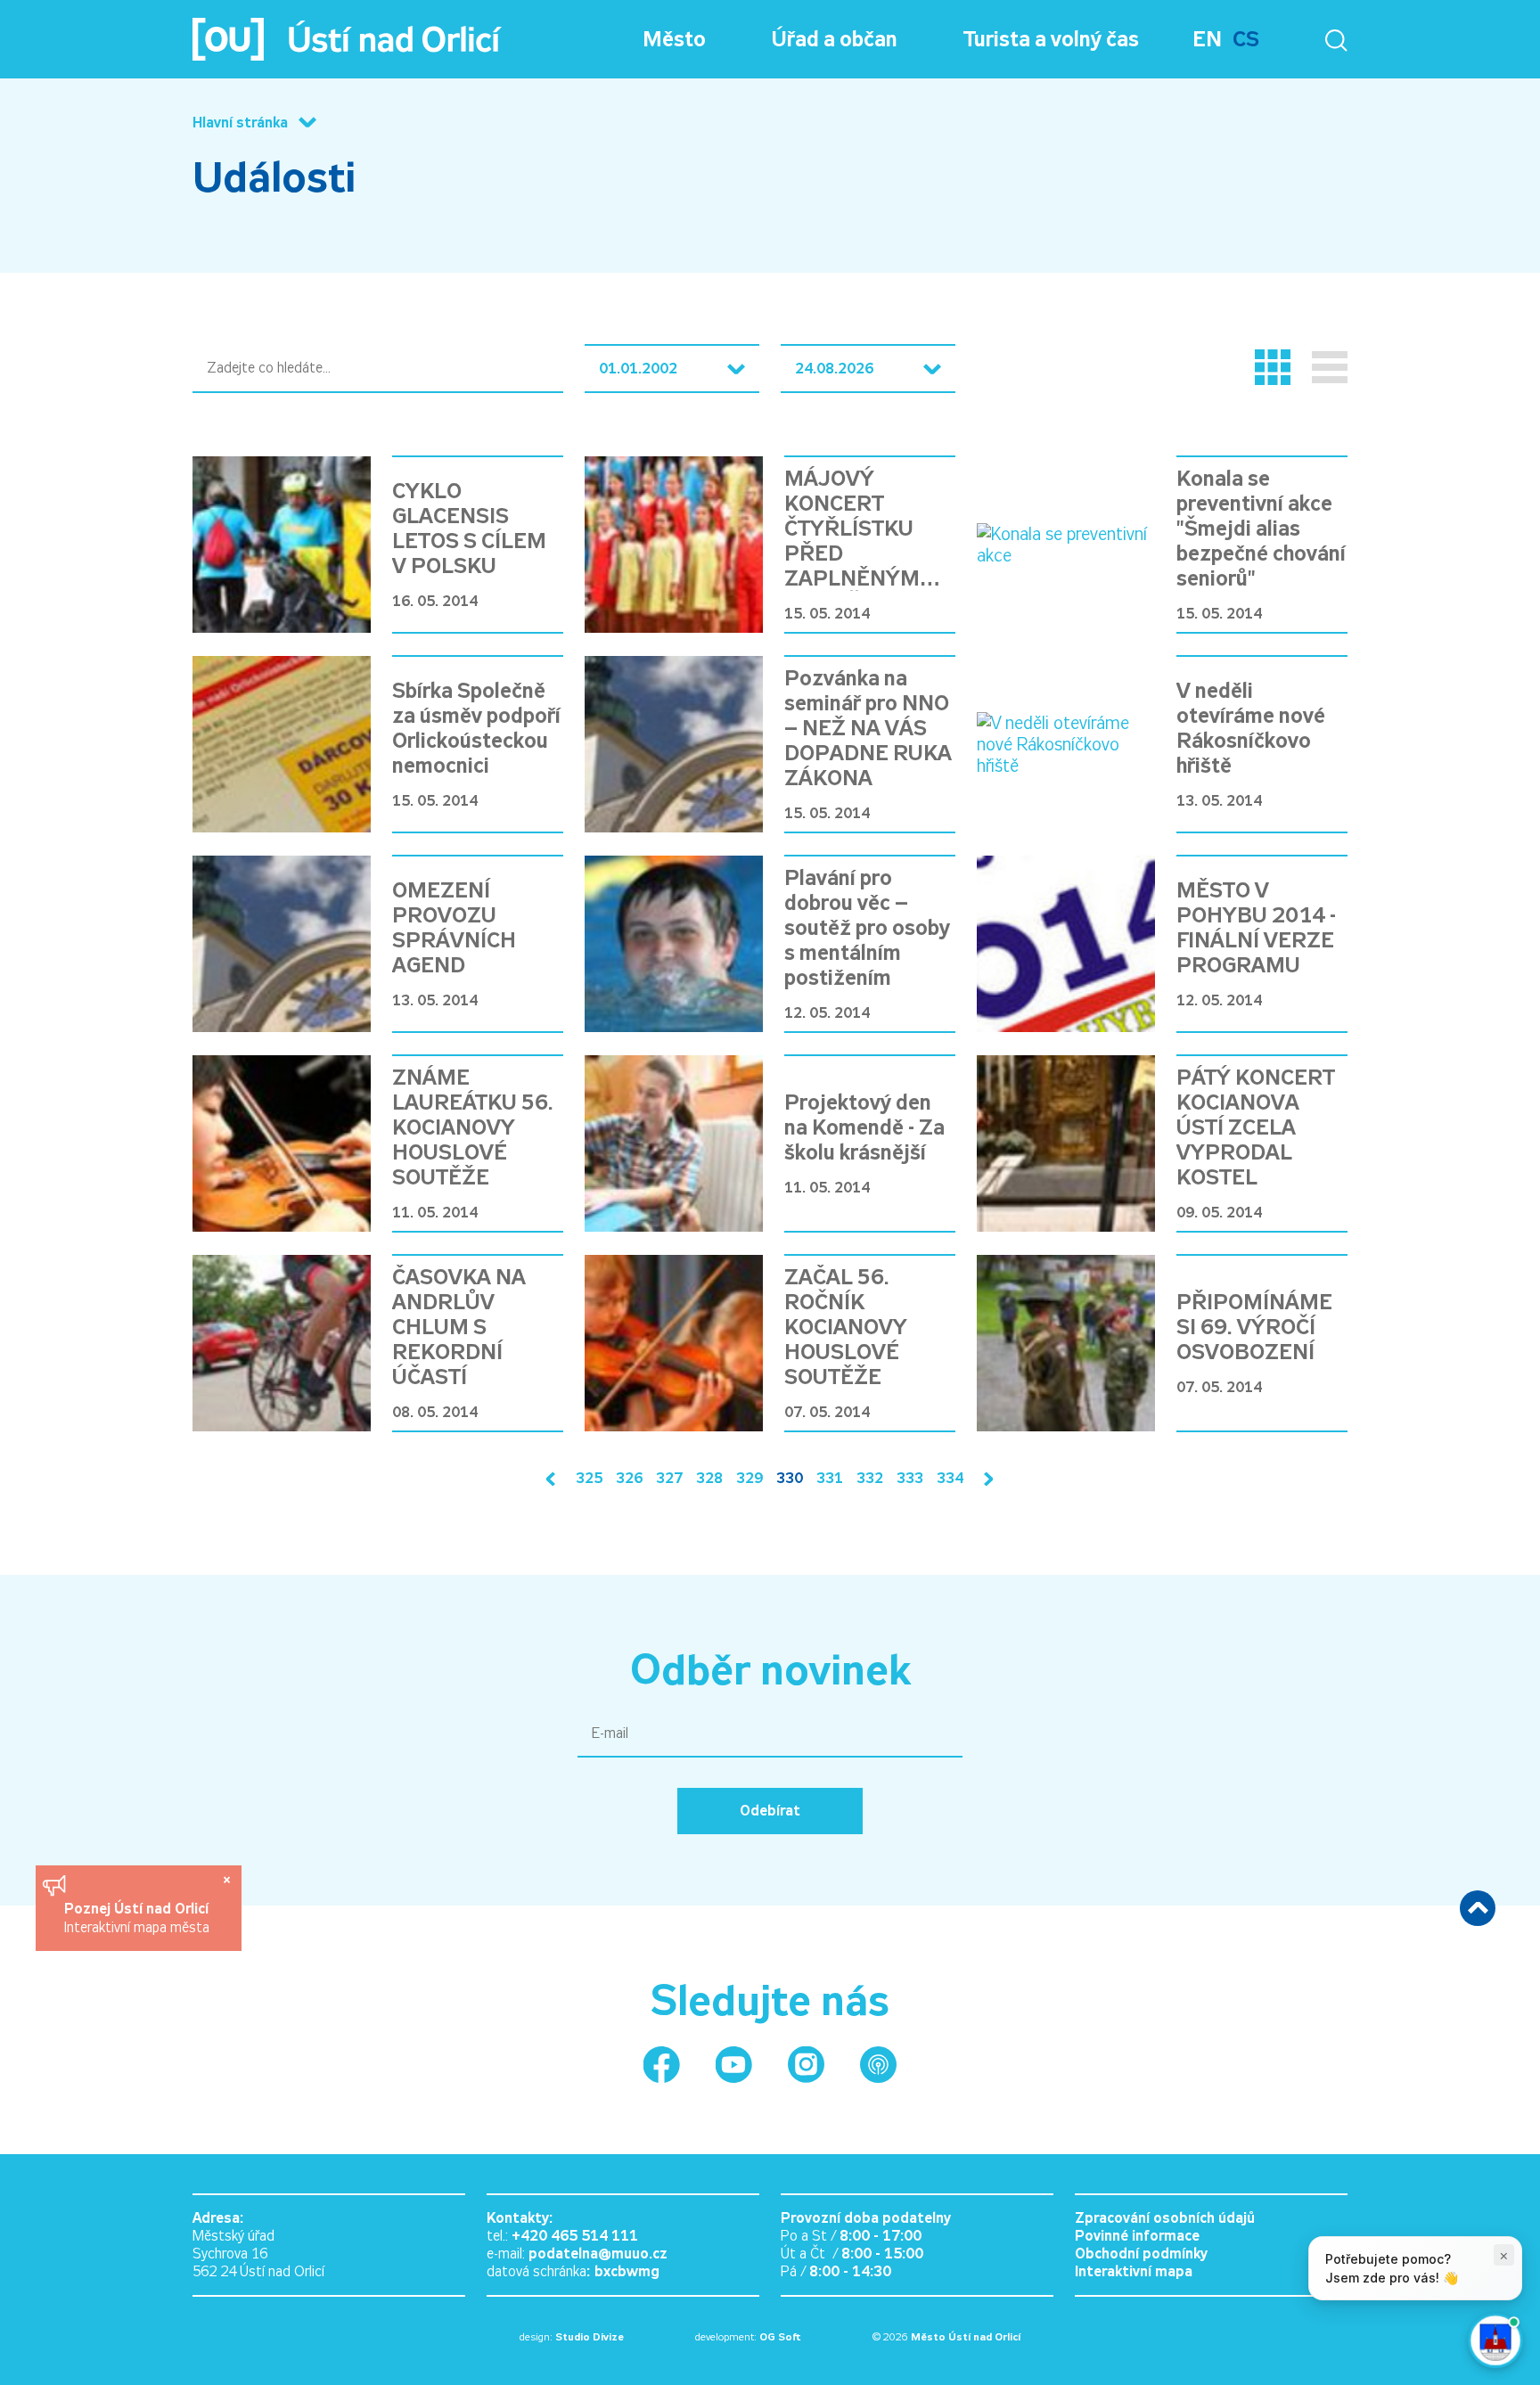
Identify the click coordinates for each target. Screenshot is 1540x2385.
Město (674, 39)
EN (1207, 39)
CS (1246, 39)
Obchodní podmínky (1141, 2254)
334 (950, 1478)
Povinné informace (1137, 2236)
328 (709, 1478)
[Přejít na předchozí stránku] (554, 1479)
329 (750, 1478)
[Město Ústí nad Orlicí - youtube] (734, 2065)
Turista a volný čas (1051, 39)
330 (790, 1478)
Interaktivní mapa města (137, 1927)
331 (830, 1478)
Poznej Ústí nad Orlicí (139, 1909)
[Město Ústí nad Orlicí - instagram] (806, 2065)
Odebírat (770, 1811)
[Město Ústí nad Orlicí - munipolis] (878, 2065)
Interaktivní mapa (1134, 2271)
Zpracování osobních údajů (1165, 2218)
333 (910, 1478)
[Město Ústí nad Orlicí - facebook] (662, 2065)
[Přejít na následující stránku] (985, 1479)
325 (589, 1478)
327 (669, 1478)
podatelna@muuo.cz (598, 2254)
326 (629, 1478)
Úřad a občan (835, 39)
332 (870, 1478)
